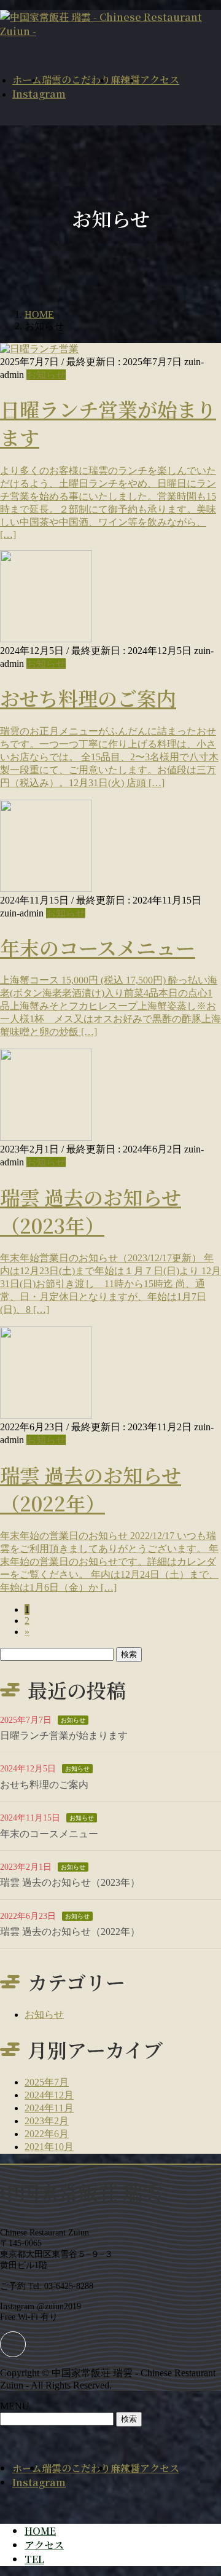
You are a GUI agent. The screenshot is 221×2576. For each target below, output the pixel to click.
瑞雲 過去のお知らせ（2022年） (91, 1489)
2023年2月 (47, 2121)
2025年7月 (47, 2082)
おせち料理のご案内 (88, 698)
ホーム (27, 2468)
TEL (34, 2559)
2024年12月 (49, 2095)
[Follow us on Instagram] (13, 2344)
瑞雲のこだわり (76, 2468)
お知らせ (46, 375)
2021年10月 (49, 2147)
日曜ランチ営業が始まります (64, 1735)
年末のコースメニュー (98, 947)
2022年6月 (47, 2134)
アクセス (160, 2468)
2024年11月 (49, 2108)
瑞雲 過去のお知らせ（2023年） (91, 1211)
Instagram (39, 2482)
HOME (40, 2531)
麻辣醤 (125, 2468)
